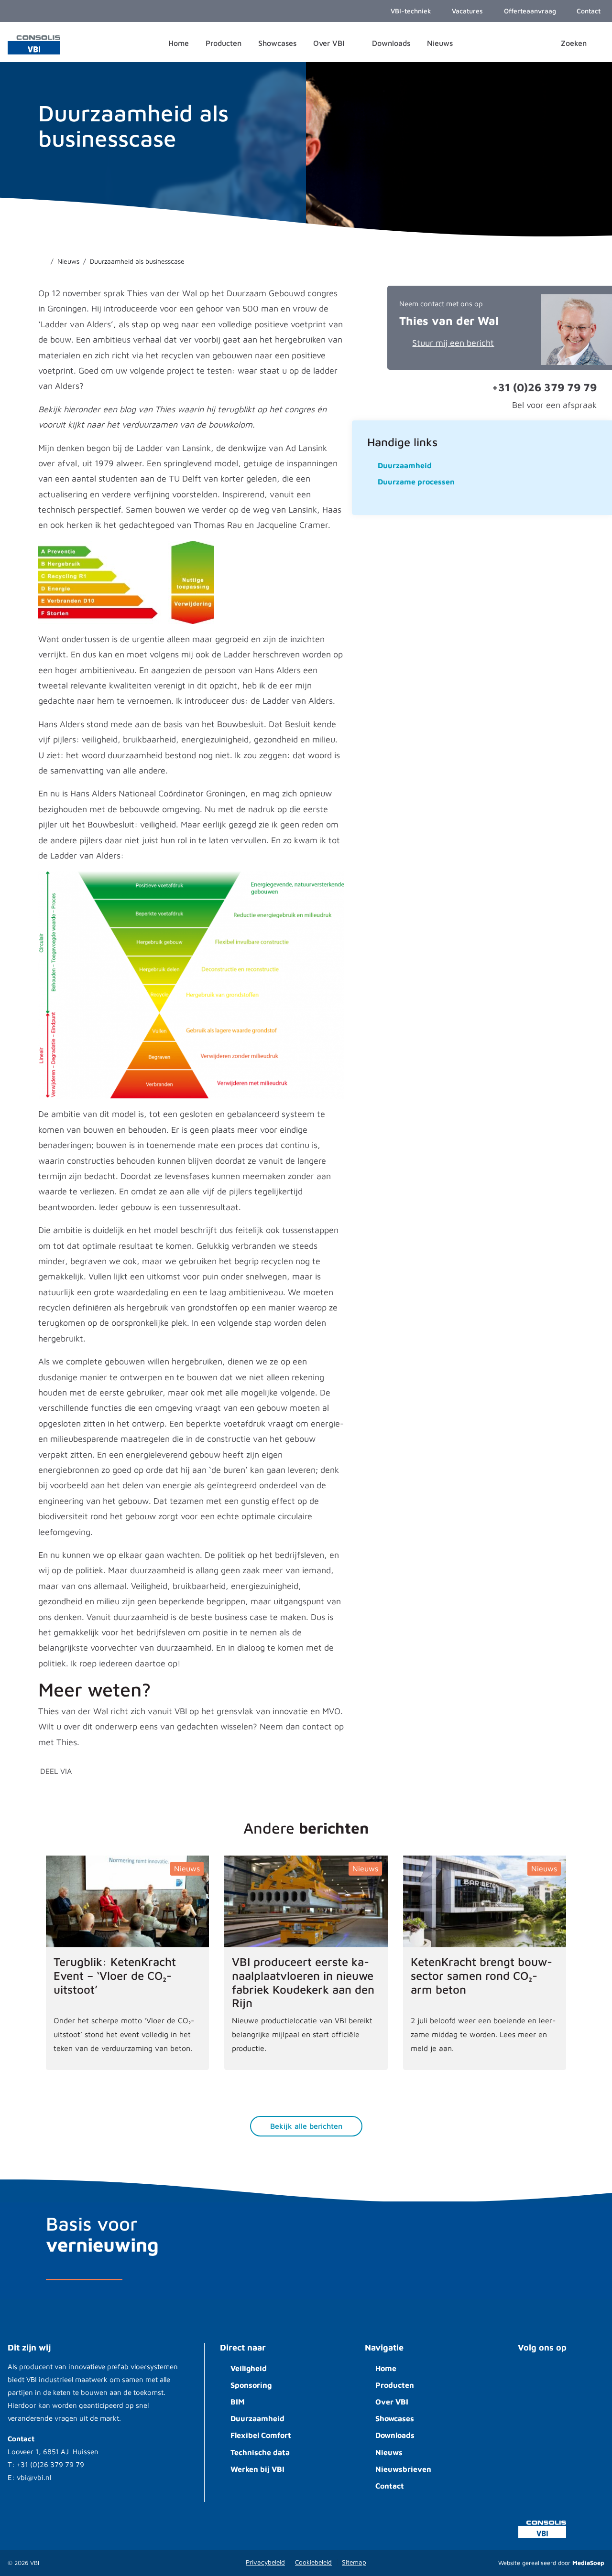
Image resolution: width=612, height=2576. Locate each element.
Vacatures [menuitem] (466, 11)
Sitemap (354, 2562)
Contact (390, 2486)
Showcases (395, 2418)
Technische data (260, 2452)
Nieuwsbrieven (403, 2469)
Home (386, 2368)
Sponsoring (251, 2385)
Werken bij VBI (257, 2469)
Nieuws (389, 2452)
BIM (238, 2402)
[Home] (43, 261)
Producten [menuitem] (224, 43)
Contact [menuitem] (588, 11)
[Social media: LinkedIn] (560, 2375)
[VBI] (34, 44)
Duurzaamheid (257, 2418)
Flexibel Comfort (261, 2435)
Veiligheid (249, 2368)
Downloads (395, 2435)
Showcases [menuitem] (277, 43)
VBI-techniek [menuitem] (410, 11)
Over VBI (392, 2402)
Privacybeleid (265, 2562)
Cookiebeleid (313, 2562)
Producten (395, 2385)
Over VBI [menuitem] (330, 43)
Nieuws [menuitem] (440, 43)
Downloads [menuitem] (391, 43)
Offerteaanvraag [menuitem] (529, 11)
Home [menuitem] (179, 43)
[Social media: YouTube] (530, 2375)
